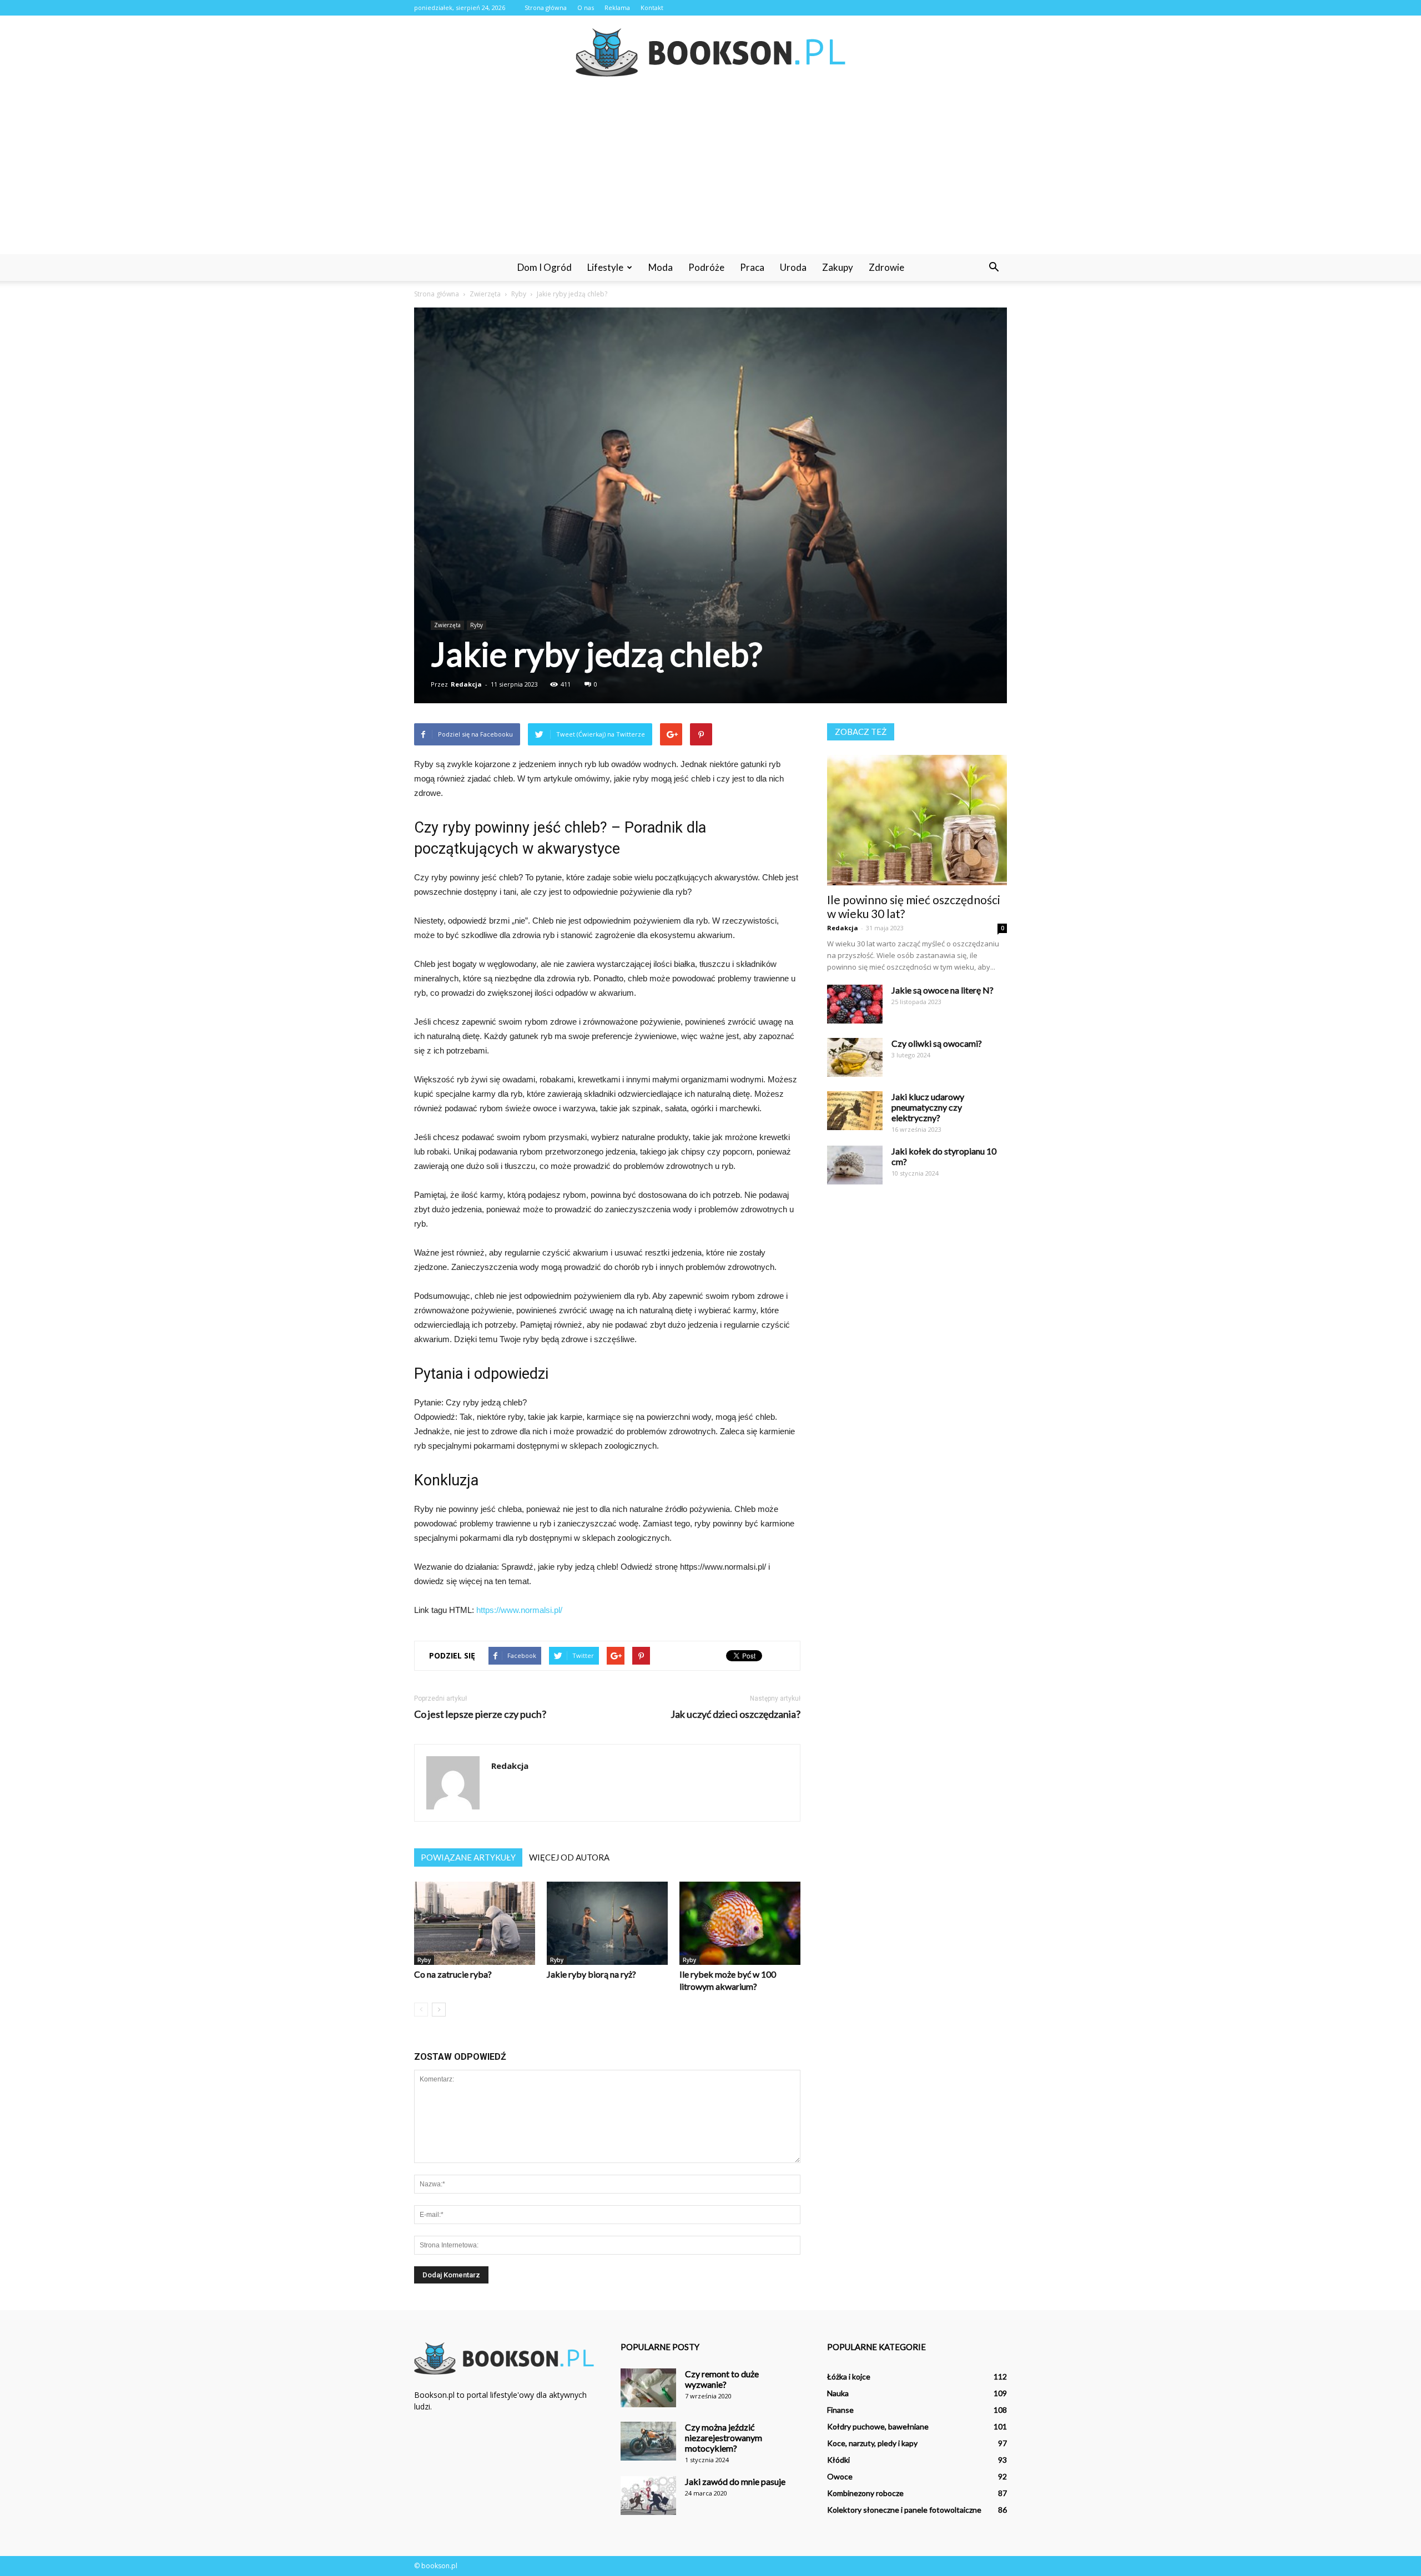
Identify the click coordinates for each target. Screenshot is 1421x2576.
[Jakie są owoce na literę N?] (855, 1004)
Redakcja (466, 684)
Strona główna (546, 7)
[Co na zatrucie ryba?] (475, 1923)
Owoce (840, 2476)
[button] (994, 268)
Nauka (838, 2393)
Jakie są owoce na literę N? (943, 990)
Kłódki (838, 2460)
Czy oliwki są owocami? (937, 1043)
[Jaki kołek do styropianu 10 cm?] (855, 1165)
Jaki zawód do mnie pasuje (735, 2481)
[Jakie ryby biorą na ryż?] (607, 1923)
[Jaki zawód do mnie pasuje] (648, 2496)
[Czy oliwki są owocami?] (855, 1057)
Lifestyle (605, 267)
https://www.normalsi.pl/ (519, 1610)
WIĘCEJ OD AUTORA (569, 1857)
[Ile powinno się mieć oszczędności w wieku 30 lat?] (917, 820)
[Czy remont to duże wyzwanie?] (648, 2388)
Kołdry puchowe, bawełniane (878, 2426)
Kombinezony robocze (865, 2493)
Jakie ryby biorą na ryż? (591, 1974)
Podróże (706, 267)
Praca (752, 267)
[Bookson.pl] (710, 52)
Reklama (617, 7)
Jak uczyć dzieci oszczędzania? (735, 1714)
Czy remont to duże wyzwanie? (722, 2379)
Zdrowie (886, 267)
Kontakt (652, 7)
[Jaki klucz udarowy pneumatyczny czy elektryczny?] (855, 1111)
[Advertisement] (710, 171)
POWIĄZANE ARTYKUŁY (468, 1857)
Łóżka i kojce (849, 2376)
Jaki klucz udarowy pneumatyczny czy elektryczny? (928, 1107)
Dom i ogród (545, 267)
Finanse (840, 2410)
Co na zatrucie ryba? (453, 1974)
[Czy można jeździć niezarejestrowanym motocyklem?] (648, 2441)
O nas (586, 7)
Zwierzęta (447, 625)
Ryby (477, 625)
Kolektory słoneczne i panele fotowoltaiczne (904, 2510)
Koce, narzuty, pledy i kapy (872, 2443)
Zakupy (838, 267)
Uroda (793, 267)
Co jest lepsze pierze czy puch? (480, 1714)
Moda (661, 267)
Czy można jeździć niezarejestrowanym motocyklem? (724, 2438)
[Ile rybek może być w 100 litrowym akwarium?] (740, 1923)
